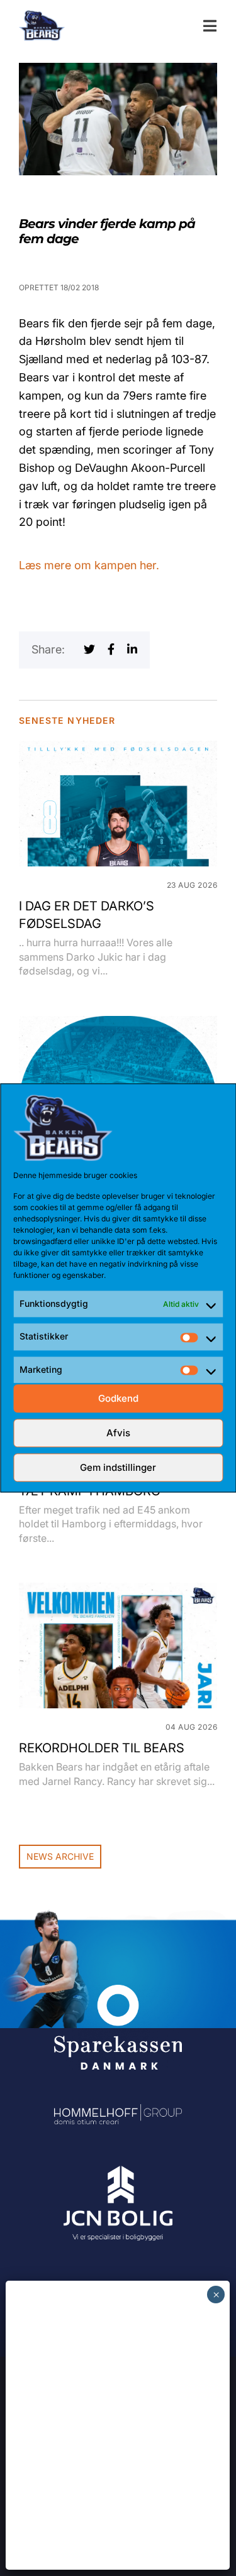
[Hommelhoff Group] (118, 2113)
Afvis (118, 1433)
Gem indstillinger (118, 1467)
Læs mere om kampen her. (89, 565)
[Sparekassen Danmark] (118, 1993)
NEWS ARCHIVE (60, 1856)
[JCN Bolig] (118, 2167)
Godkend (118, 1398)
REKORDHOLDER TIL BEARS (102, 1748)
